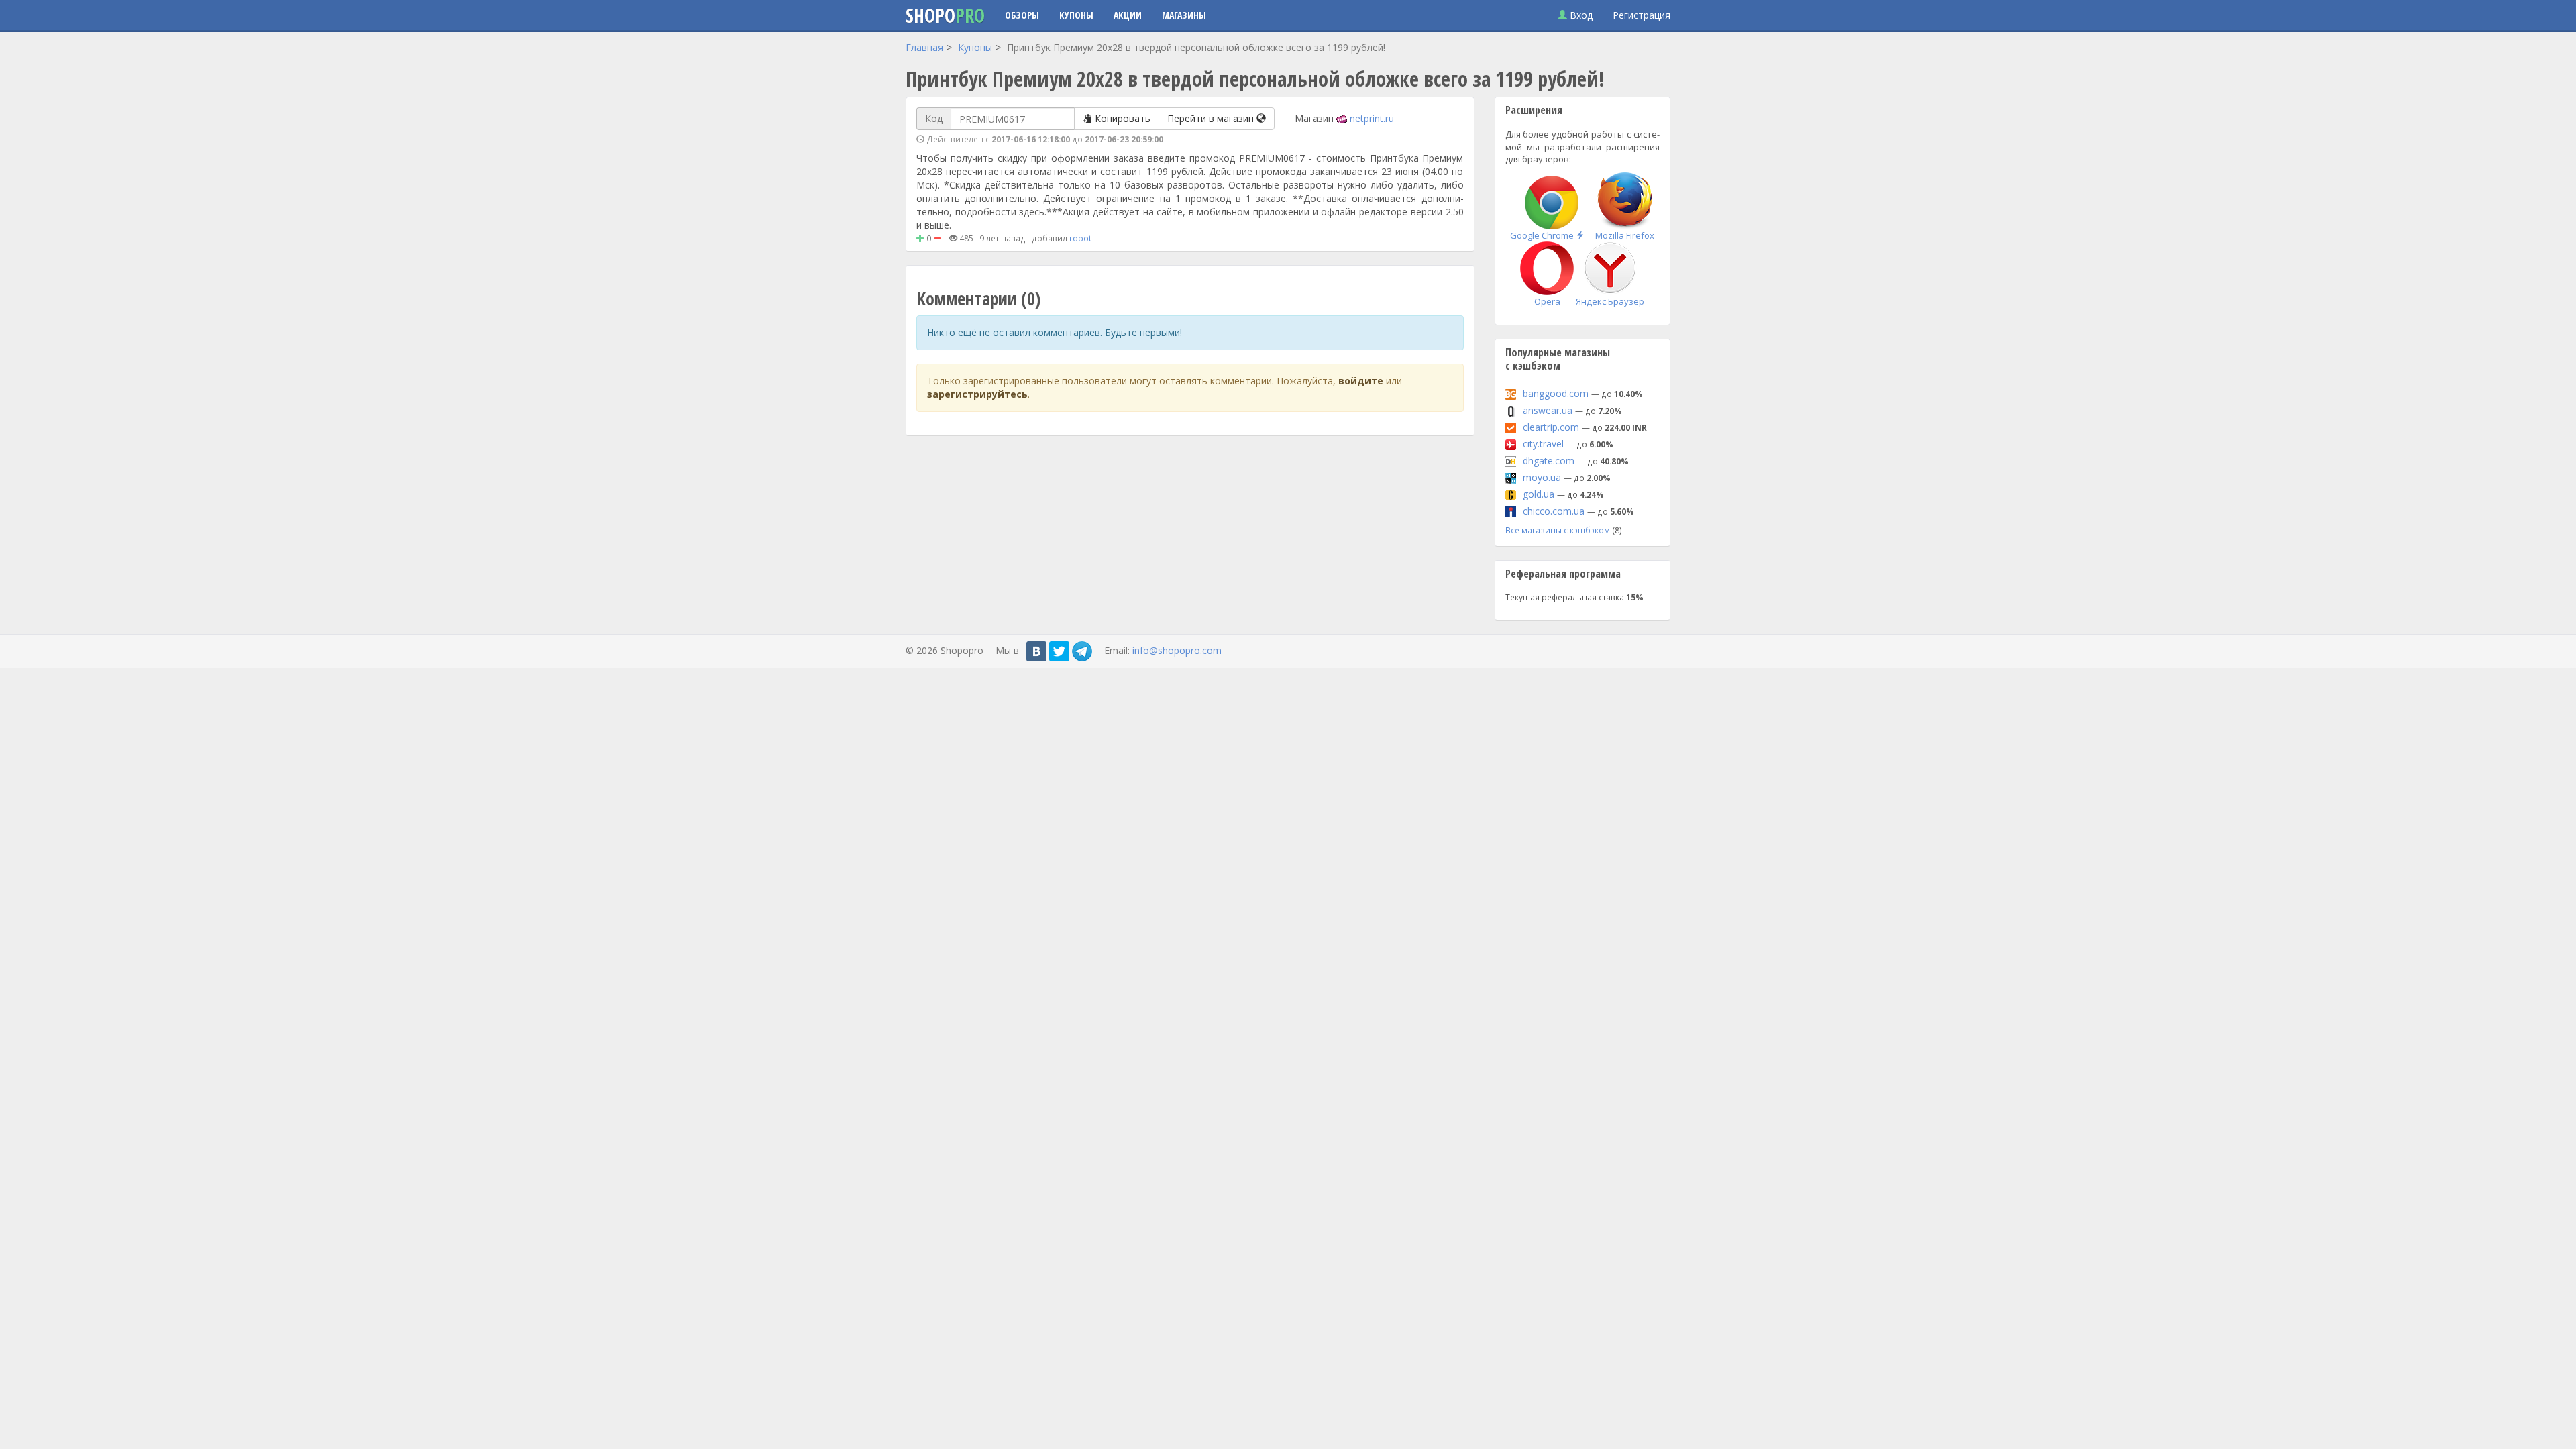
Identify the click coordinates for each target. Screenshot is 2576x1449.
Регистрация (1642, 15)
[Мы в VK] (1036, 651)
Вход (1580, 15)
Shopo (945, 15)
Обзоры (1022, 15)
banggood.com (1556, 393)
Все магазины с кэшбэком (1558, 530)
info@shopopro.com (1177, 650)
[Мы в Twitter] (1059, 651)
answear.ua (1548, 410)
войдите (1361, 381)
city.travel (1543, 444)
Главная (924, 47)
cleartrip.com (1551, 427)
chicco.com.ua (1554, 511)
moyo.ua (1542, 477)
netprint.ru (1372, 118)
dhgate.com (1549, 461)
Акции (1128, 15)
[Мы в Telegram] (1082, 651)
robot (1080, 238)
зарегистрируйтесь (977, 394)
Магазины (1184, 15)
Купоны (1076, 15)
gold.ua (1539, 494)
